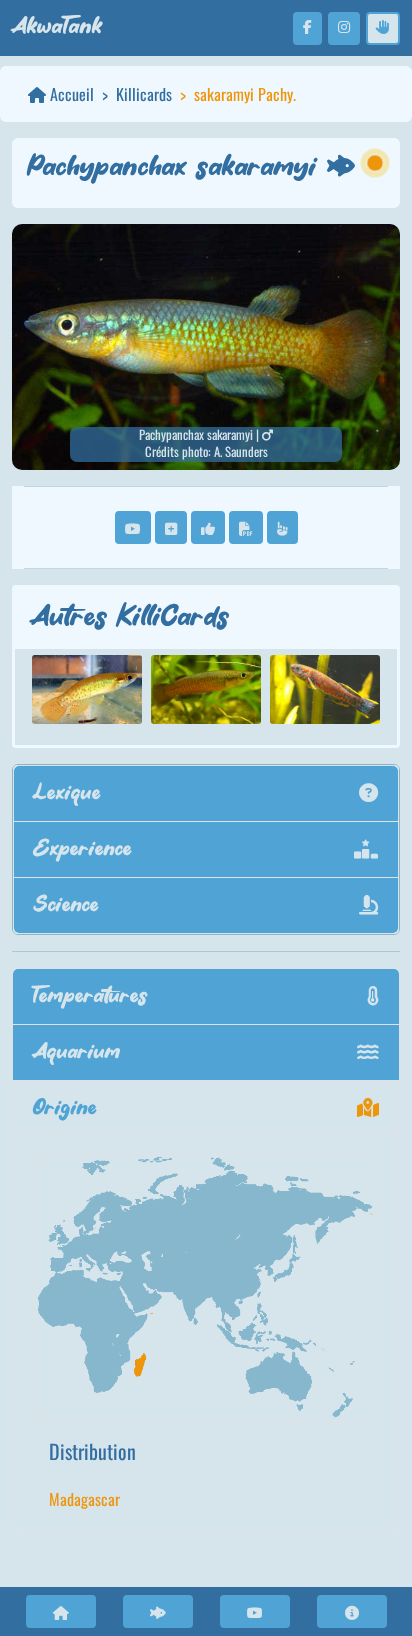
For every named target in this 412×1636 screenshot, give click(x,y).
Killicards (144, 94)
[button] (133, 527)
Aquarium (77, 1052)
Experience (83, 849)
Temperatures (90, 996)
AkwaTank (57, 27)
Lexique (67, 793)
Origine (65, 1108)
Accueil (70, 94)
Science (66, 905)
